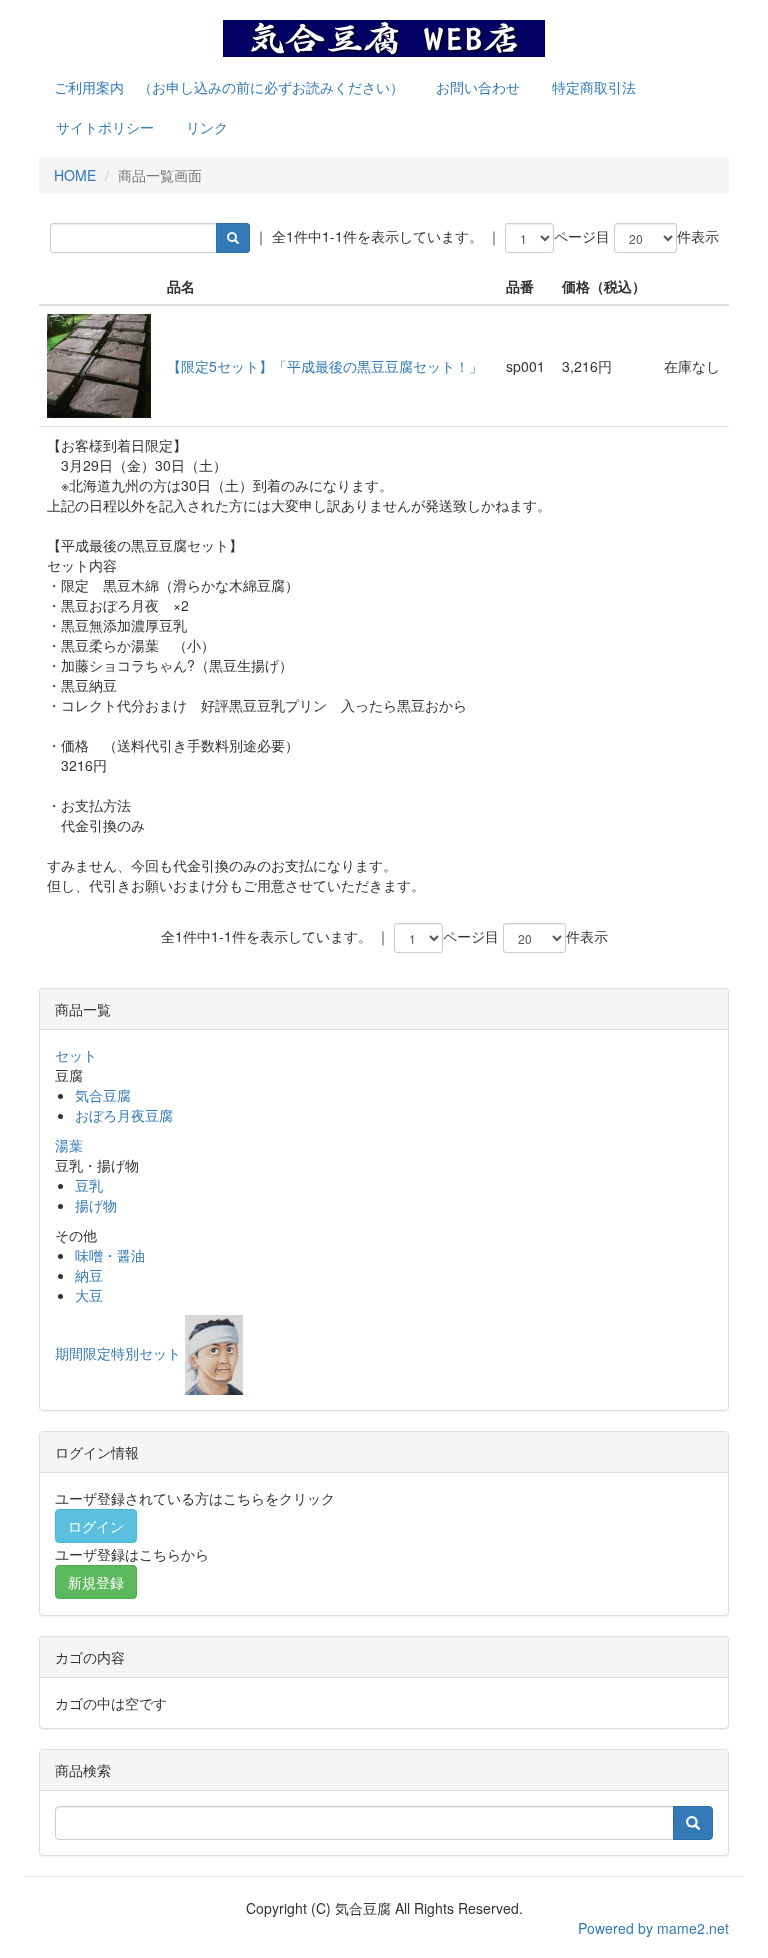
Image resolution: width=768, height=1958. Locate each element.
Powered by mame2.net (653, 1928)
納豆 (89, 1275)
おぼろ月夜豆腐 (124, 1115)
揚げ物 (96, 1205)
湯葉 (69, 1145)
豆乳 (89, 1185)
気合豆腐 (103, 1095)
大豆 (89, 1295)
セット (76, 1055)
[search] (233, 238)
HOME (75, 175)
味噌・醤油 (110, 1255)
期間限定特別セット (118, 1353)
